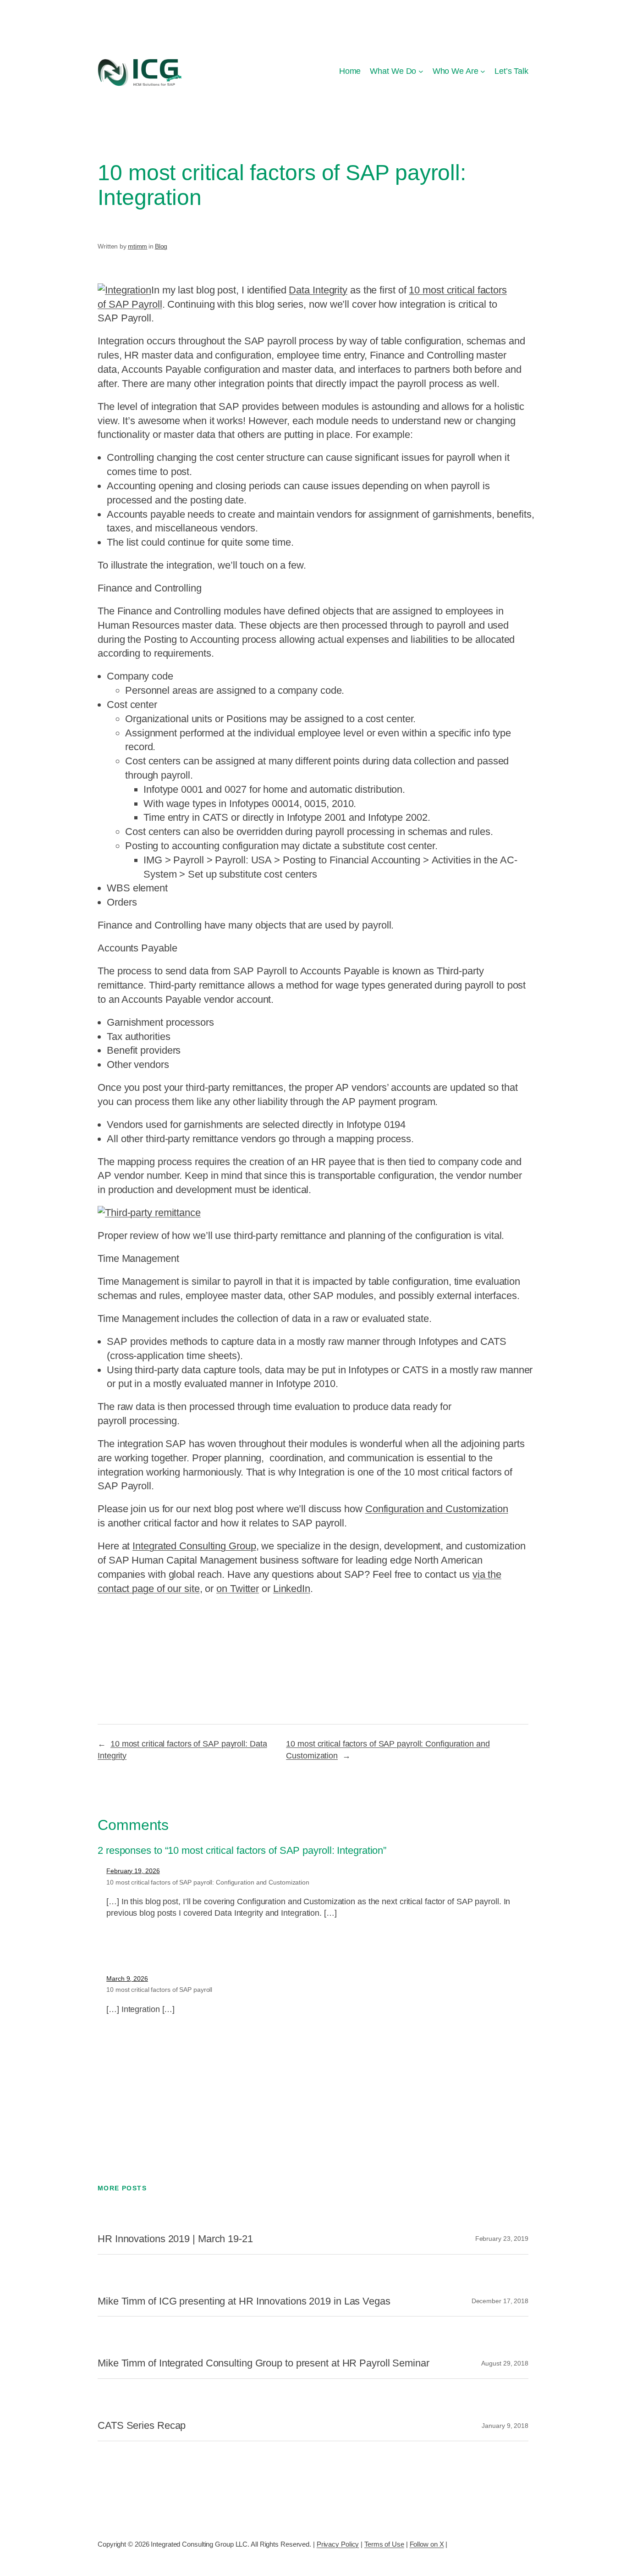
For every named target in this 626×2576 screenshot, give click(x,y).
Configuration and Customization (437, 1509)
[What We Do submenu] (421, 71)
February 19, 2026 (133, 1871)
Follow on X (427, 2544)
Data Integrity (318, 290)
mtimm (138, 246)
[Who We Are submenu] (483, 71)
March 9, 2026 (127, 1979)
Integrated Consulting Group (194, 1546)
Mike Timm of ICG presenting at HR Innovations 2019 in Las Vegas (244, 2301)
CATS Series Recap (142, 2426)
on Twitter (238, 1589)
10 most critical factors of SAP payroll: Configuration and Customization (208, 1882)
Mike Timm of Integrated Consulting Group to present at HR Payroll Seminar (264, 2363)
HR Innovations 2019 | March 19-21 (175, 2239)
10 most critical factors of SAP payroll (159, 1990)
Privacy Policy (338, 2544)
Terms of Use (384, 2544)
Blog (161, 246)
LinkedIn (292, 1589)
